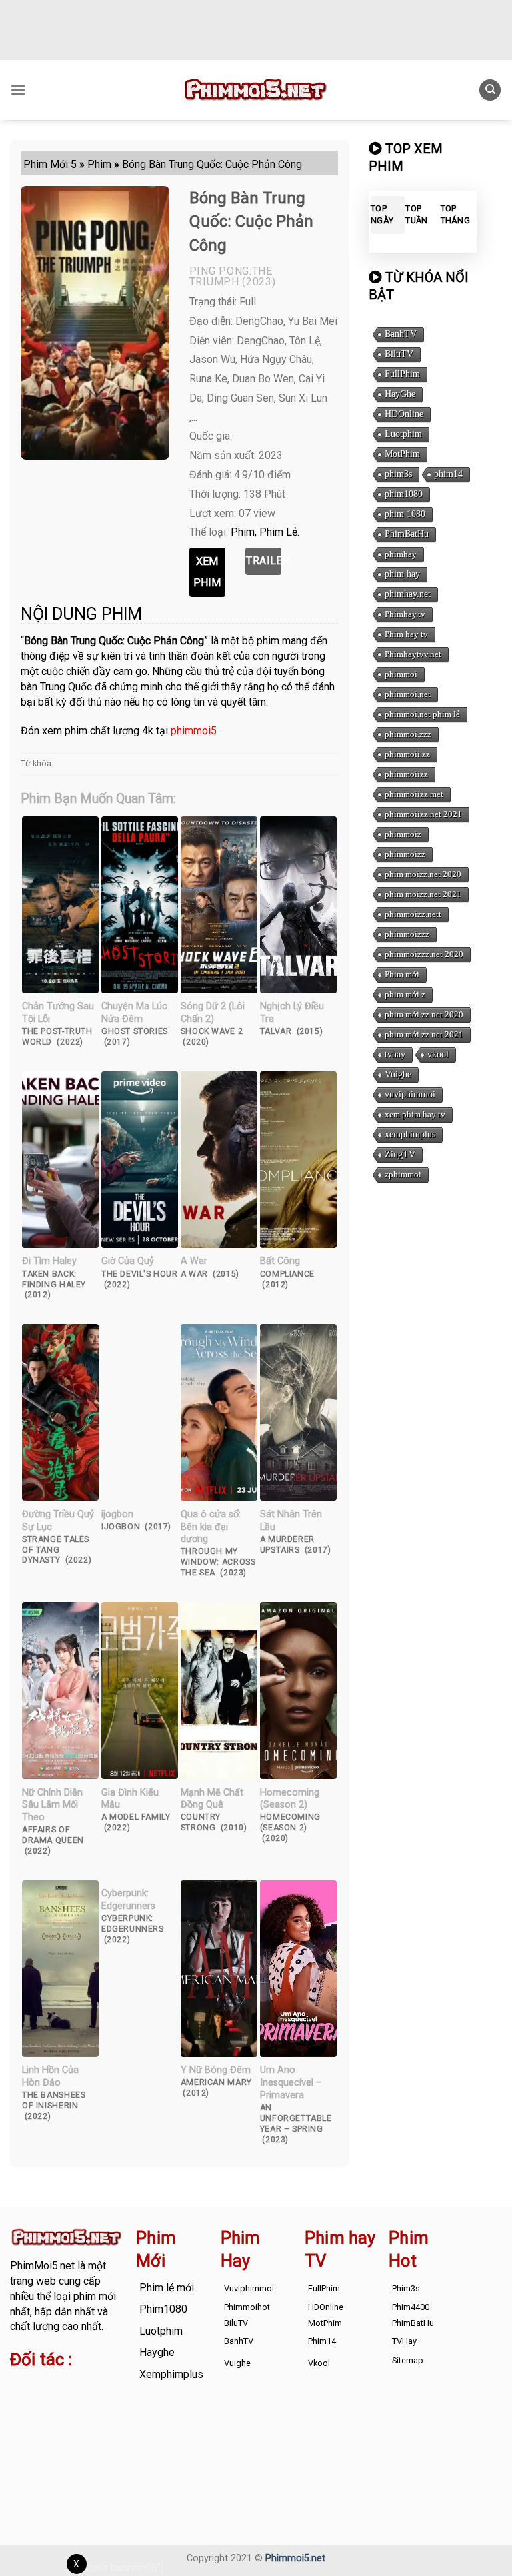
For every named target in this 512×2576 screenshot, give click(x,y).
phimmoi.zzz (408, 734)
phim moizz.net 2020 (423, 874)
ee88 (103, 2417)
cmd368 (29, 2402)
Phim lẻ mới (167, 2288)
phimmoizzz (407, 934)
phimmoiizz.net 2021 (423, 814)
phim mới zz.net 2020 (424, 1014)
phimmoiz (403, 834)
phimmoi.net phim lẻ (422, 714)
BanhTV (401, 334)
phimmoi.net (408, 694)
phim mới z (405, 994)
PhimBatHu (407, 534)
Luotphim (403, 434)
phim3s (398, 474)
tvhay (395, 1054)
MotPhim (402, 454)
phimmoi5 (194, 731)
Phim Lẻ (278, 532)
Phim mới (402, 974)
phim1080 (404, 494)
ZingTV (400, 1154)
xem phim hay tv (415, 1114)
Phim (243, 532)
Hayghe (157, 2352)
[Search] (490, 90)
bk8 (99, 2432)
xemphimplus (410, 1134)
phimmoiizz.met (414, 794)
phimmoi (401, 674)
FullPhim (402, 374)
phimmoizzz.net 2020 (424, 954)
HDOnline (404, 414)
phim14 (448, 474)
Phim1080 (163, 2309)
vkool (438, 1054)
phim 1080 (405, 514)
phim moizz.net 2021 (423, 894)
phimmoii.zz (407, 754)
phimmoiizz (406, 774)
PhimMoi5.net (42, 2266)
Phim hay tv (406, 634)
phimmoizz (405, 854)
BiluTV (399, 354)
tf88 (20, 2386)
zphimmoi (403, 1174)
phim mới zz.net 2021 (424, 1034)
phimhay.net (408, 594)
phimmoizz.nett (413, 914)
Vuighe (398, 1074)
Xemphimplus (171, 2374)
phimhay (401, 554)
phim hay (402, 574)
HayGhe (400, 394)
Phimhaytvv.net (413, 654)
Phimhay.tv (405, 614)
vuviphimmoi (410, 1094)
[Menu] (18, 90)
